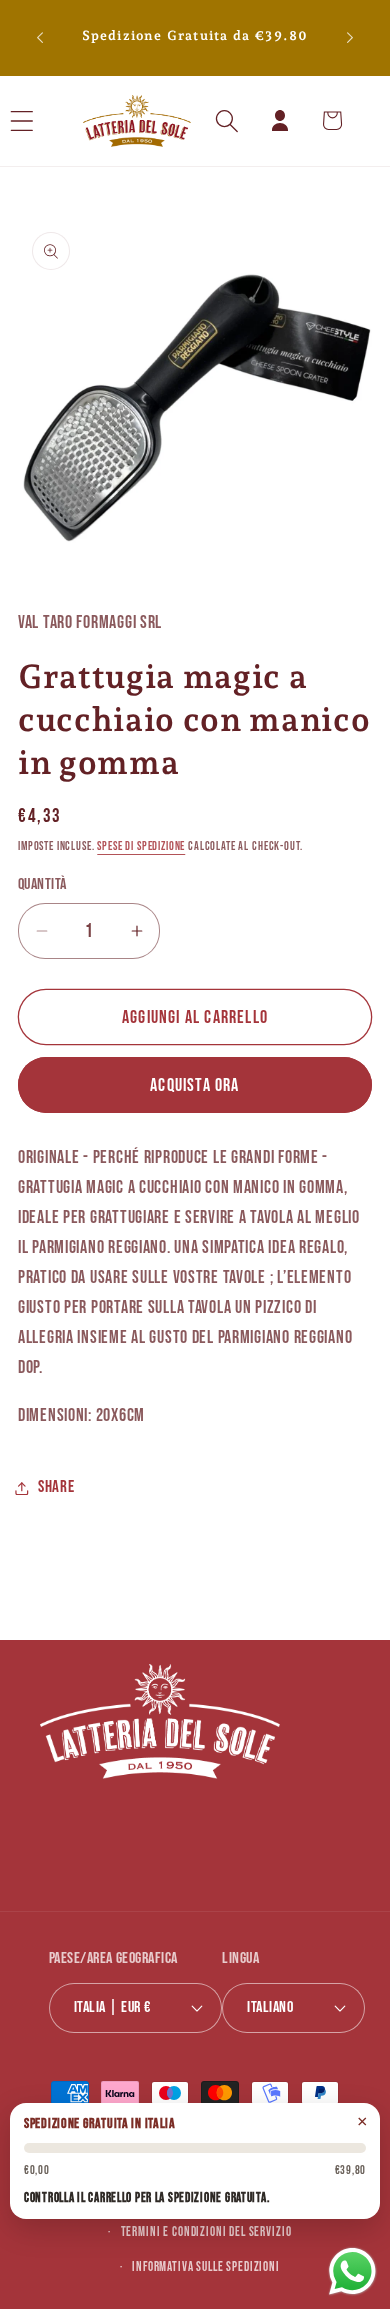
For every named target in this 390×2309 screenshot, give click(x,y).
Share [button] (56, 1487)
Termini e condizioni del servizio (206, 2232)
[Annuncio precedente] (40, 38)
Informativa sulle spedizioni (206, 2267)
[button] (48, 120)
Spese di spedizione (141, 846)
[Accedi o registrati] (279, 120)
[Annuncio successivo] (350, 38)
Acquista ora (194, 1085)
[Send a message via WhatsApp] (352, 2271)
